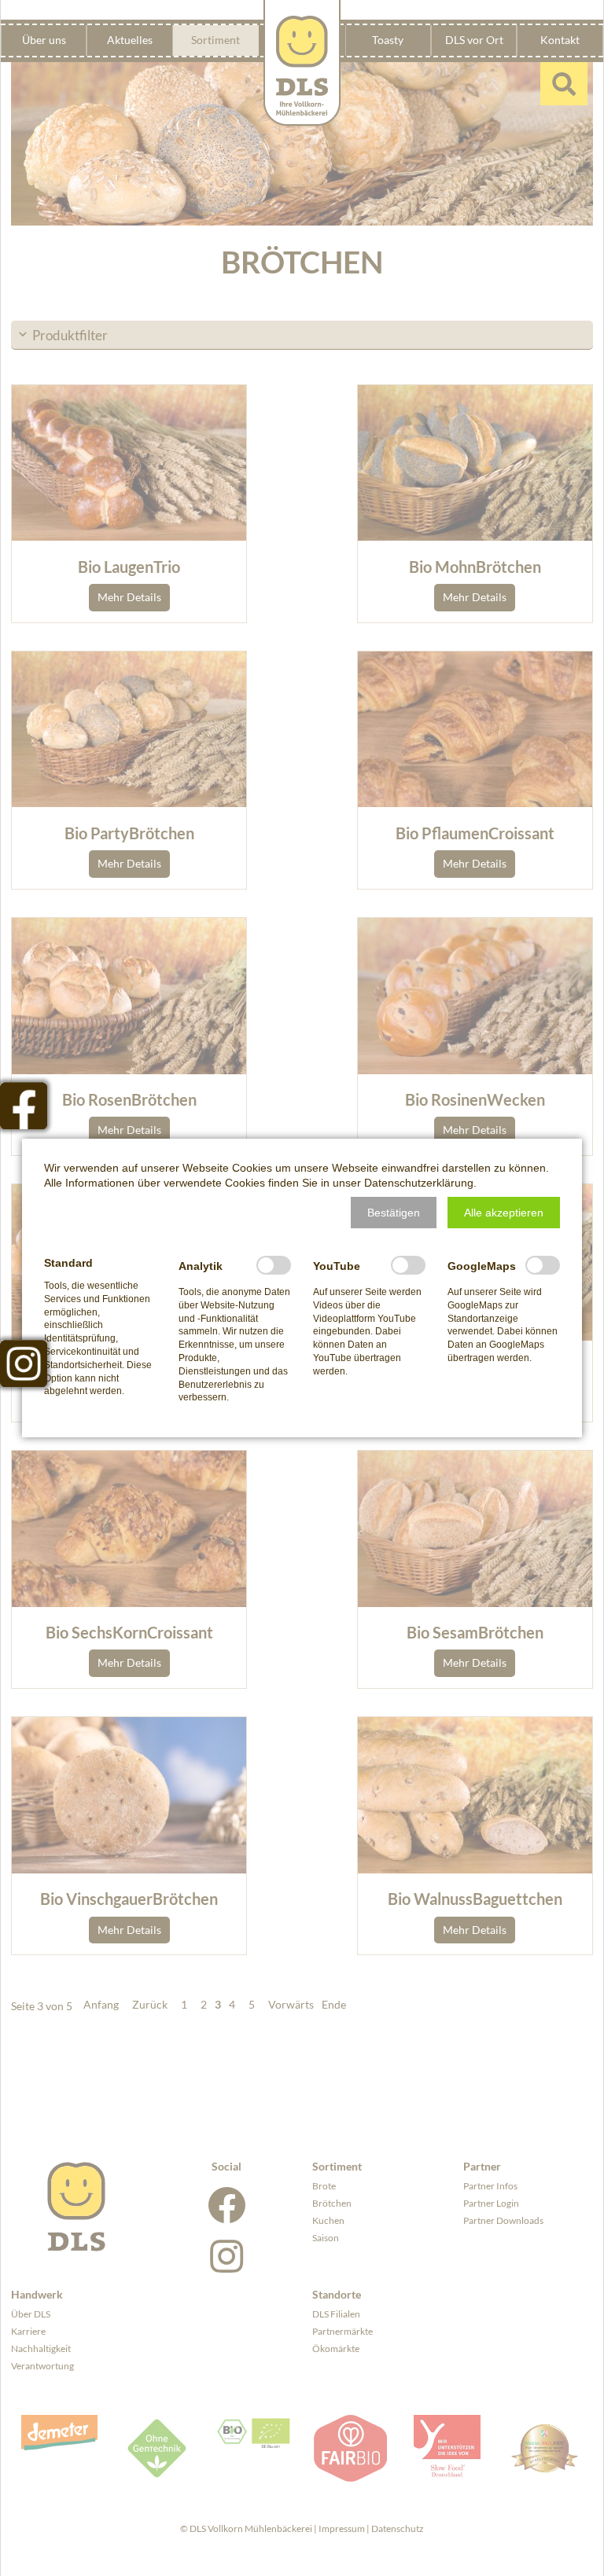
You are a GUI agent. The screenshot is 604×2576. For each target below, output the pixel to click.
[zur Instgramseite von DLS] (24, 1363)
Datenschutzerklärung (419, 1183)
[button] (394, 1213)
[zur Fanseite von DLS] (24, 1106)
